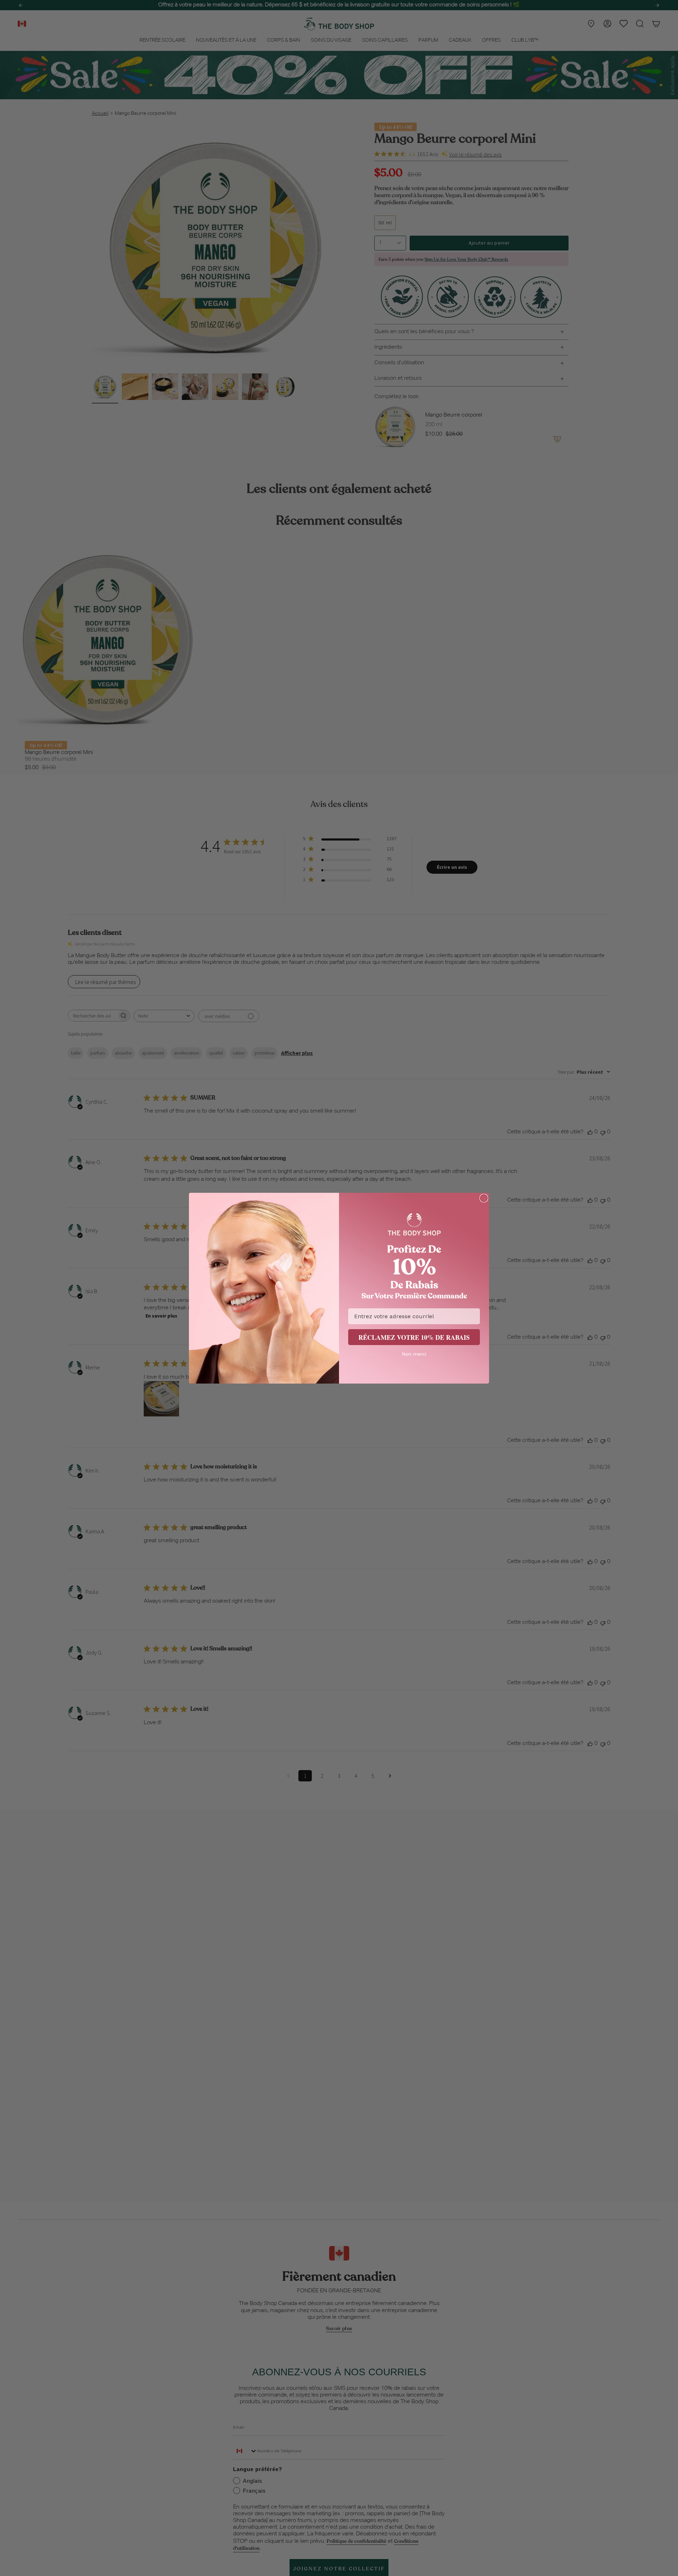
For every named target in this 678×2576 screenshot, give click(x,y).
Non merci (414, 1354)
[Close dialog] (484, 1198)
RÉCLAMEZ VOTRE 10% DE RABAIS (414, 1337)
